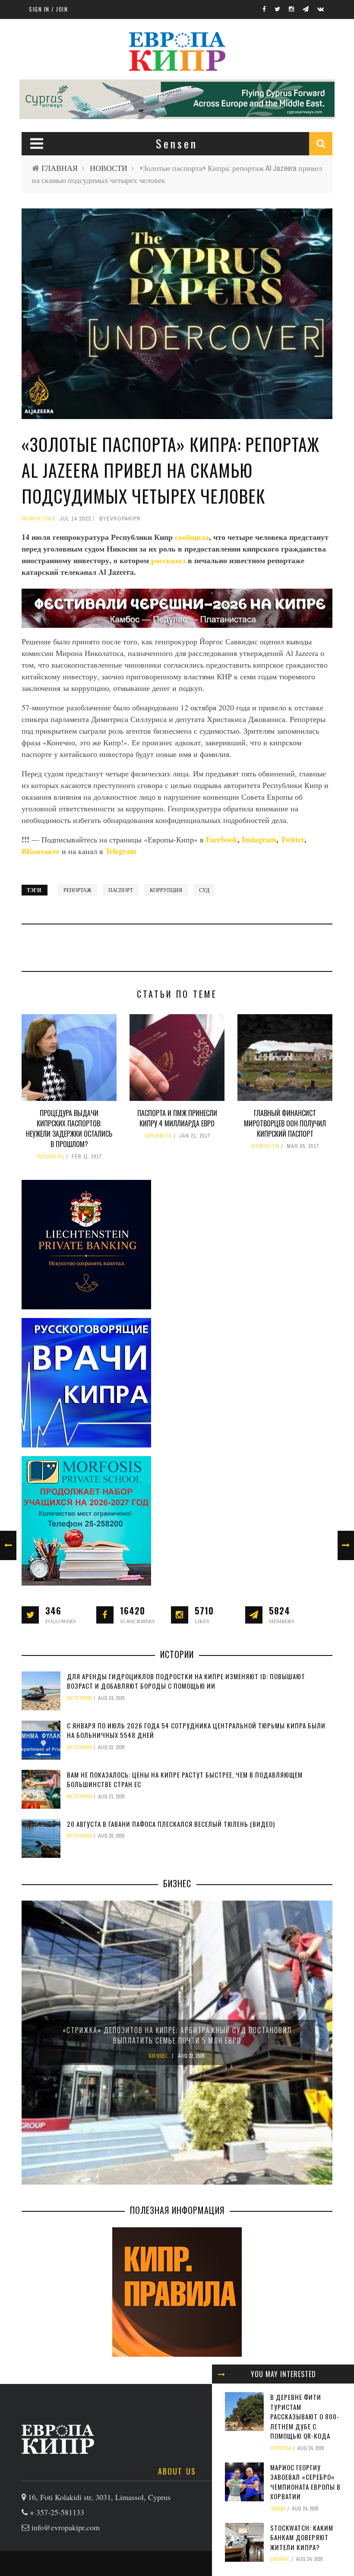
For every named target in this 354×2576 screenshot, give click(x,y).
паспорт (121, 890)
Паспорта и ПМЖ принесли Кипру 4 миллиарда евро (177, 1118)
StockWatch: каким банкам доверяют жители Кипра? (302, 2537)
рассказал (169, 560)
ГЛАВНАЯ (60, 168)
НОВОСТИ (109, 168)
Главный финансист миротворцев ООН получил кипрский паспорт (285, 1123)
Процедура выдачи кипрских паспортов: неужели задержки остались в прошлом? (69, 1129)
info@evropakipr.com (66, 2527)
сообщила (192, 537)
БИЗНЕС (280, 2559)
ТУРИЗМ (281, 2448)
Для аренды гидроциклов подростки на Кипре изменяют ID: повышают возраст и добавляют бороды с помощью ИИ (186, 1681)
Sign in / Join (48, 9)
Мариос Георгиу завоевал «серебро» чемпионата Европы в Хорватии (305, 2482)
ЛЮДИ (278, 2509)
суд (204, 890)
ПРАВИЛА (51, 1157)
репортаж (77, 890)
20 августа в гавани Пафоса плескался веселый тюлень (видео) (171, 1824)
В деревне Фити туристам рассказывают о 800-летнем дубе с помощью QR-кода (305, 2416)
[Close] (221, 2374)
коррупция (166, 890)
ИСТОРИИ (79, 1698)
